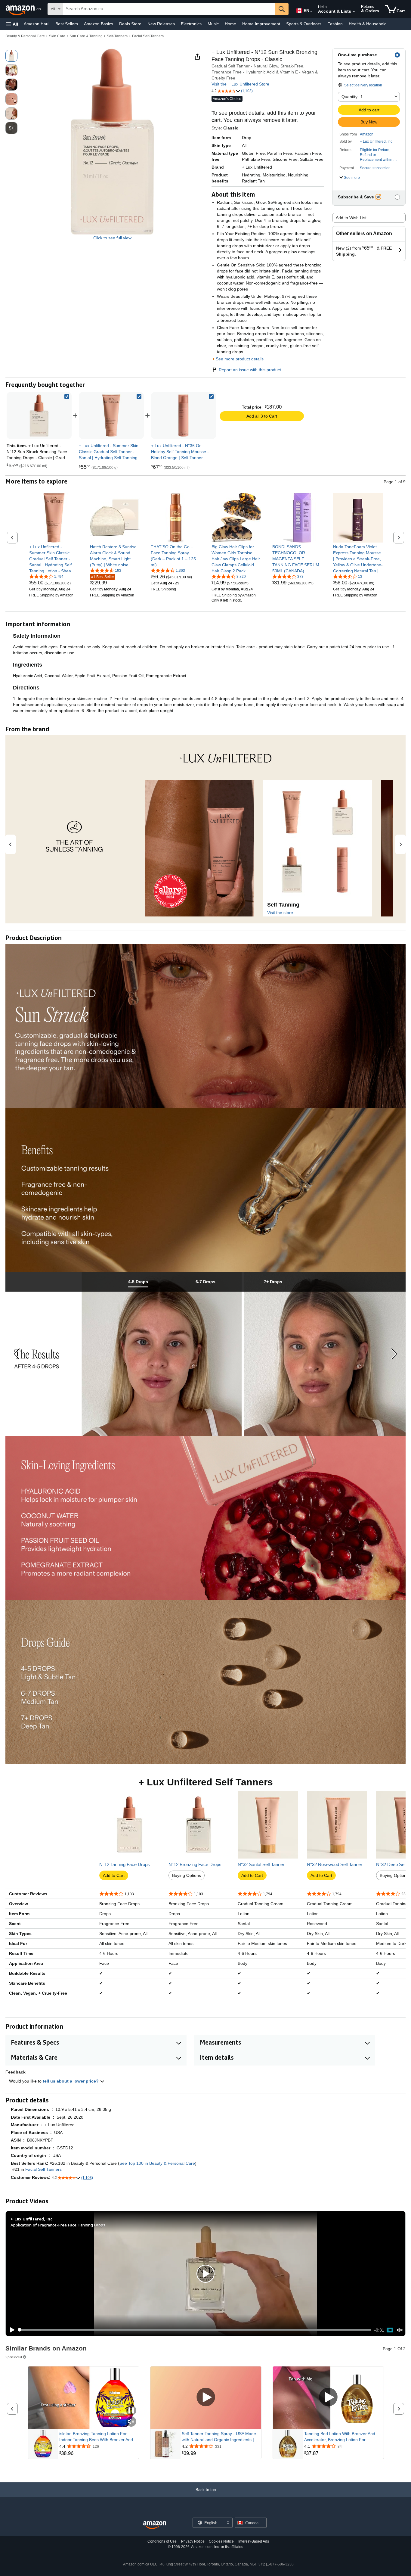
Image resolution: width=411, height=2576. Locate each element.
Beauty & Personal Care (25, 36)
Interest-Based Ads (254, 2541)
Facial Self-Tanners (148, 36)
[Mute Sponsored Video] (131, 2422)
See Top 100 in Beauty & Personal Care (157, 2163)
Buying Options (187, 1875)
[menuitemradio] (390, 2330)
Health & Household (368, 24)
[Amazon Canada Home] (155, 2525)
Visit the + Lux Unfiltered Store (240, 84)
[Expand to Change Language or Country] (311, 11)
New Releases (161, 24)
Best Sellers (67, 24)
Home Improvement (261, 24)
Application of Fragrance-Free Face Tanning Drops (58, 2225)
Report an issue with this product (250, 370)
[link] (111, 415)
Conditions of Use (162, 2541)
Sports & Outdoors (304, 24)
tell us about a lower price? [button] (71, 2081)
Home (230, 24)
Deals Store (130, 24)
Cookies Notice (221, 2541)
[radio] (11, 56)
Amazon (367, 134)
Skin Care (57, 36)
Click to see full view (112, 238)
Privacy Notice (193, 2541)
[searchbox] (169, 9)
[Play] (11, 2330)
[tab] (138, 1282)
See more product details (240, 359)
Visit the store (280, 913)
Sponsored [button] (14, 2357)
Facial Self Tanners (43, 2169)
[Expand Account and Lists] (354, 12)
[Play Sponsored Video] (206, 2398)
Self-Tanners (117, 36)
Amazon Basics (99, 24)
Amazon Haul (37, 24)
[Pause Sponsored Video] (131, 2411)
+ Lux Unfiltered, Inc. (377, 142)
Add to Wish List (351, 218)
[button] (12, 24)
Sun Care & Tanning (86, 36)
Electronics (191, 24)
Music (213, 24)
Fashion (335, 24)
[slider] (195, 2330)
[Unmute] (400, 2330)
